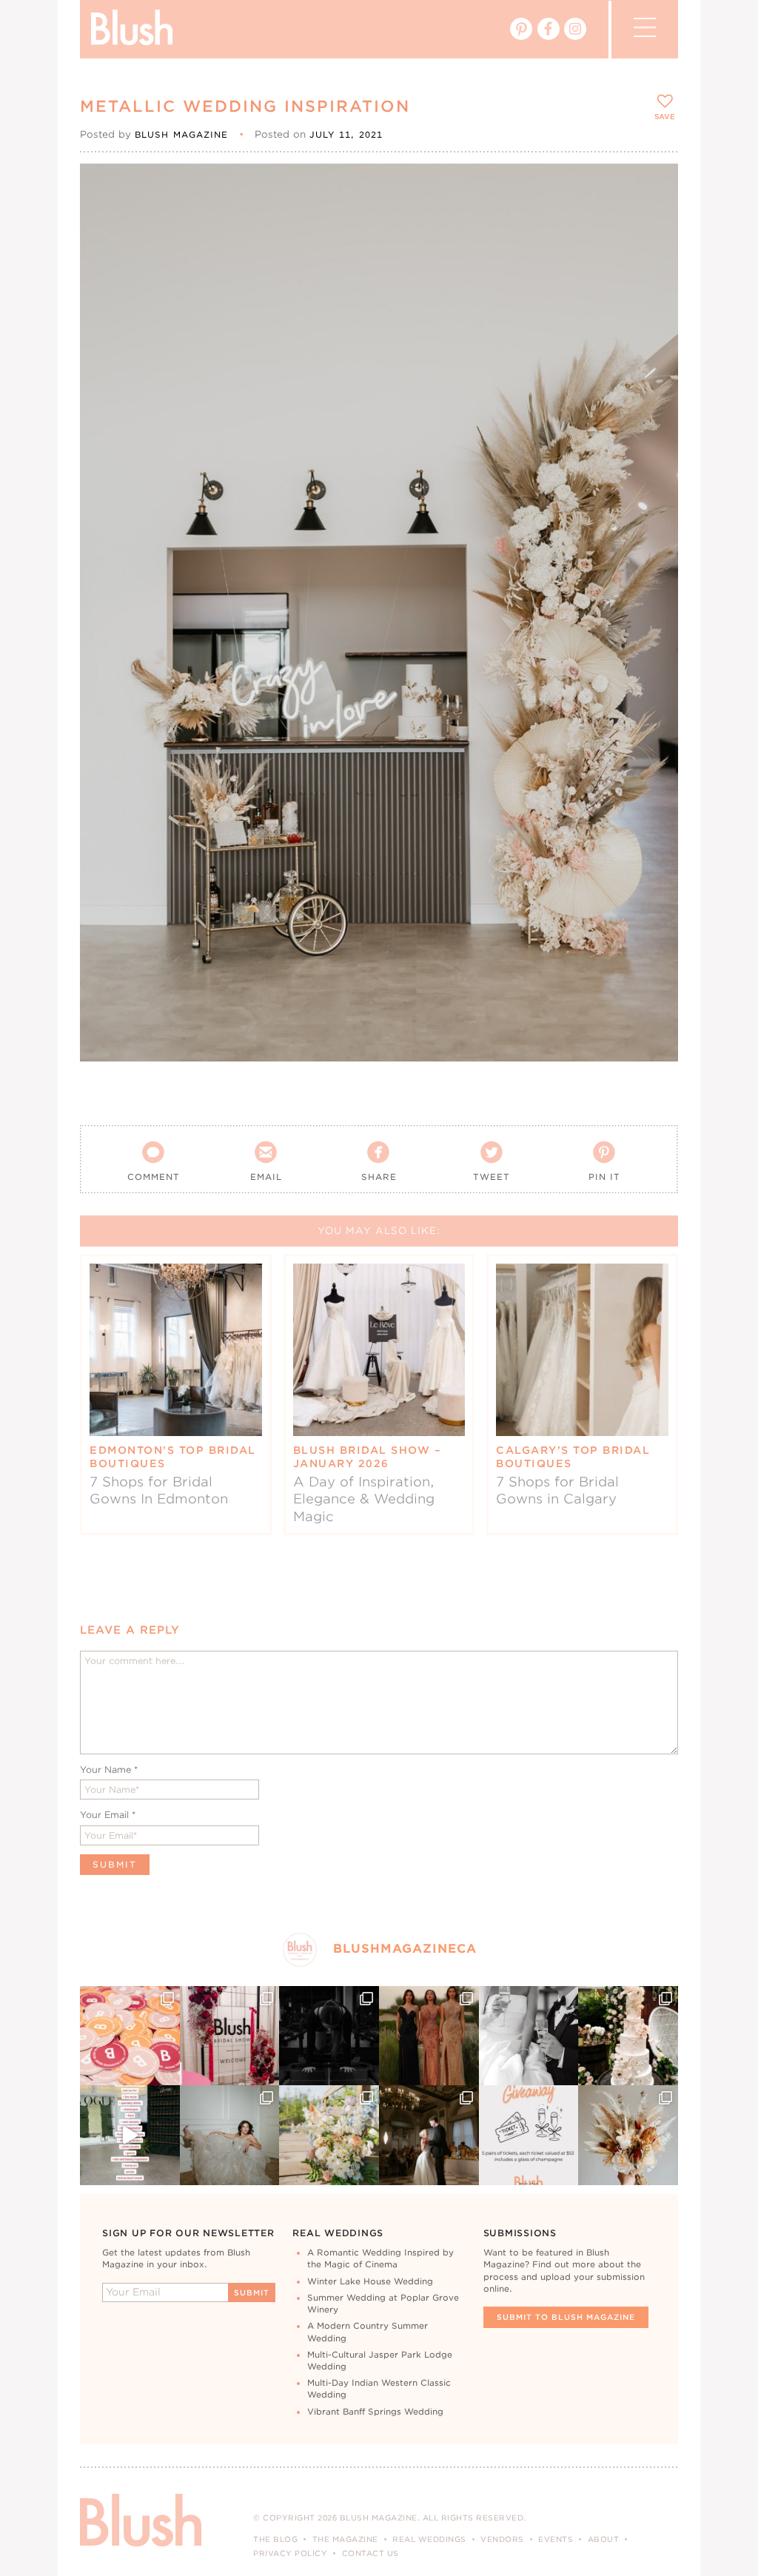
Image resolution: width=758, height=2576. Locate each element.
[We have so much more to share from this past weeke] (130, 2036)
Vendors (502, 2539)
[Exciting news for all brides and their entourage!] (429, 2036)
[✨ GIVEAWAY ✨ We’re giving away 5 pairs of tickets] (529, 2135)
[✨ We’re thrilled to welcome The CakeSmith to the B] (628, 2036)
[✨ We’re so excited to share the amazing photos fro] (230, 2036)
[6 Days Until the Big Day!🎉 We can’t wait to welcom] (130, 2135)
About (604, 2539)
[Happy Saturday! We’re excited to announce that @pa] (628, 2135)
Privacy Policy (290, 2553)
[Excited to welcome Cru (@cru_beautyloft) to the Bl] (230, 2135)
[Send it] (654, 255)
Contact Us (370, 2553)
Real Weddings (429, 2539)
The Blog (275, 2539)
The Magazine (345, 2539)
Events (556, 2539)
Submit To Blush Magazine (566, 2317)
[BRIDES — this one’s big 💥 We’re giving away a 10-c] (329, 2036)
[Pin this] (654, 221)
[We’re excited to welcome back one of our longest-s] (429, 2135)
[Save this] (654, 187)
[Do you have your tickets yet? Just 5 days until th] (529, 2036)
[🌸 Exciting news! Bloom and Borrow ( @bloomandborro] (329, 2135)
